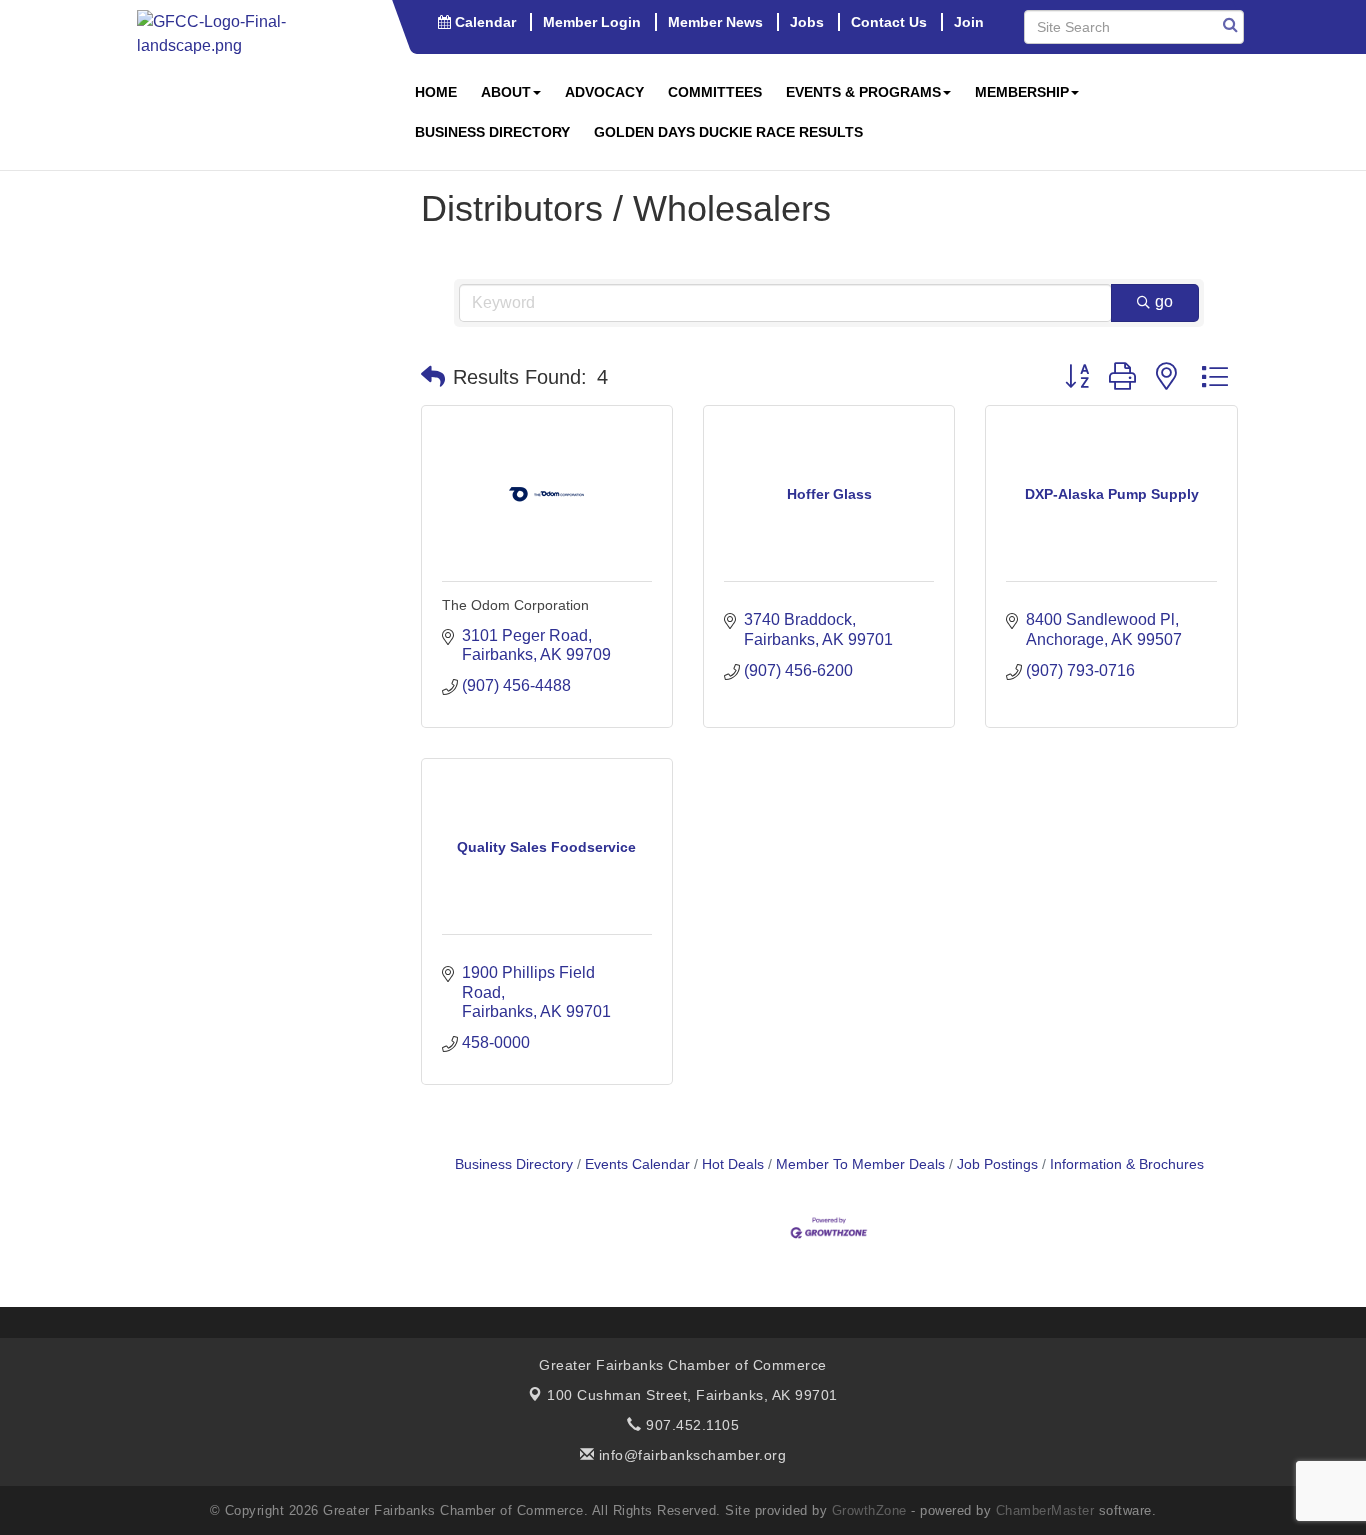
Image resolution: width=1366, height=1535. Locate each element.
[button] (433, 377)
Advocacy (604, 92)
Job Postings (997, 1164)
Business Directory (492, 132)
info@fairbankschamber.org (690, 1455)
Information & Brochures (1127, 1164)
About (506, 92)
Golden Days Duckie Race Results (728, 132)
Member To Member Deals (860, 1164)
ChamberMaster (1045, 1510)
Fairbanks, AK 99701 (692, 1395)
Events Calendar (637, 1164)
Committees (715, 92)
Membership (1022, 92)
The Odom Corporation (515, 605)
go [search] (1164, 301)
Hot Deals (733, 1164)
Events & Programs (863, 92)
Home (436, 92)
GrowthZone (869, 1510)
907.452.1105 (690, 1425)
